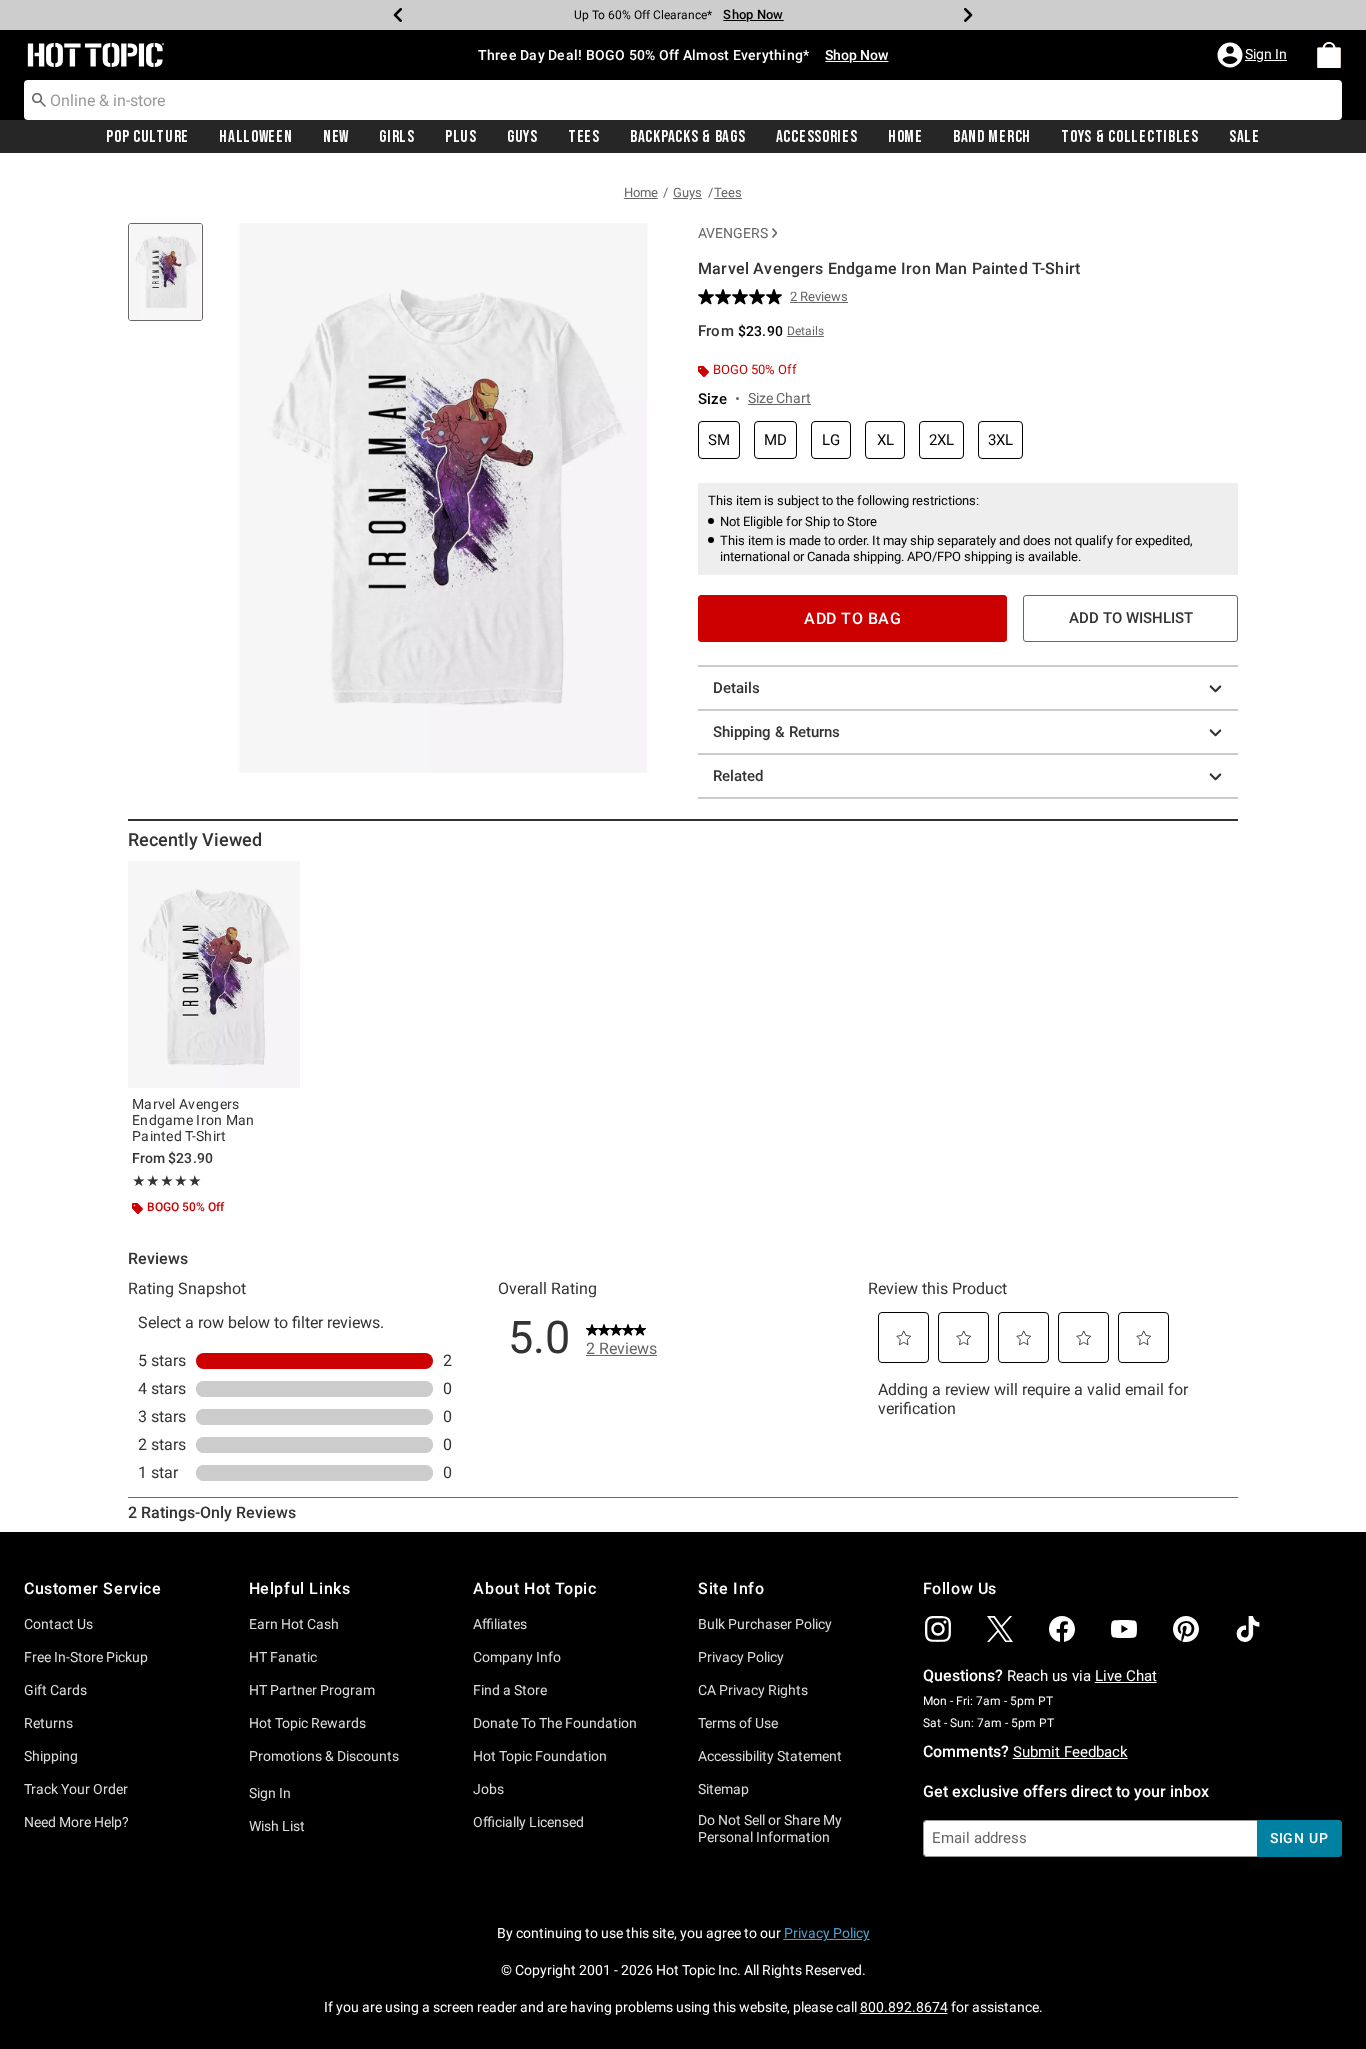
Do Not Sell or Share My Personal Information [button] (770, 1828)
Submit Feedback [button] (1070, 1752)
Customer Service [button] (93, 1588)
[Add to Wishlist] (280, 881)
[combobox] (683, 100)
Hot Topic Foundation (540, 1756)
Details (736, 688)
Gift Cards (55, 1690)
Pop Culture (147, 137)
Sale (1244, 137)
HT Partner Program (312, 1690)
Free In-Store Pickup (86, 1657)
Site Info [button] (731, 1588)
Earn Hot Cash (294, 1624)
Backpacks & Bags (688, 137)
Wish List (277, 1826)
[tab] (173, 282)
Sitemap (723, 1789)
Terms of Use (738, 1723)
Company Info (517, 1657)
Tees (584, 137)
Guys (522, 137)
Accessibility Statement (770, 1756)
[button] (1254, 55)
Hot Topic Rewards (307, 1723)
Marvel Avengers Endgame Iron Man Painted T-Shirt (193, 1120)
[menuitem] (1329, 55)
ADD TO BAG (852, 618)
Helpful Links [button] (300, 1588)
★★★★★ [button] (167, 1181)
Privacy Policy (741, 1657)
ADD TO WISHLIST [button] (1131, 618)
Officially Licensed (528, 1822)
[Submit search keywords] (39, 99)
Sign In (270, 1793)
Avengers (733, 233)
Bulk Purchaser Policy (765, 1624)
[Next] (968, 15)
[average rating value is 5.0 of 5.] (744, 297)
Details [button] (805, 331)
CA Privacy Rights (753, 1690)
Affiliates (500, 1624)
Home (905, 137)
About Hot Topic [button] (534, 1588)
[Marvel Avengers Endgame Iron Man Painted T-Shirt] (214, 974)
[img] (938, 1629)
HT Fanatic (283, 1657)
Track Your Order (76, 1789)
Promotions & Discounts (324, 1756)
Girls (397, 137)
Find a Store (510, 1690)
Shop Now (753, 14)
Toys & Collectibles (1130, 137)
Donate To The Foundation (555, 1723)
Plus (461, 137)
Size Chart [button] (779, 398)
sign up (1299, 1838)
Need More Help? (76, 1822)
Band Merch (992, 137)
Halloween (255, 137)
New (336, 137)
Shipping (51, 1756)
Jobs (488, 1789)
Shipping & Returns (776, 732)
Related (738, 776)
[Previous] (398, 15)
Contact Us (58, 1624)
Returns (48, 1723)
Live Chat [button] (1126, 1676)
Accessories (817, 137)
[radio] (719, 440)
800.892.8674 (904, 2007)
